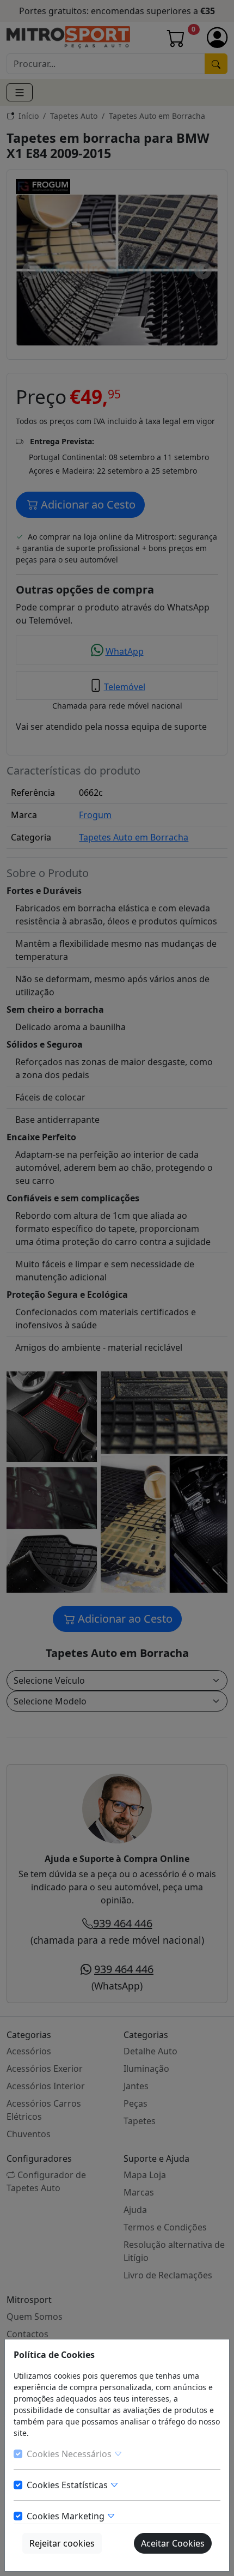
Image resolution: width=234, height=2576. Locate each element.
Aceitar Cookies (173, 2543)
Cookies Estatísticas (68, 2485)
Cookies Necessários (70, 2454)
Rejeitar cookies (62, 2543)
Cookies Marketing (67, 2516)
